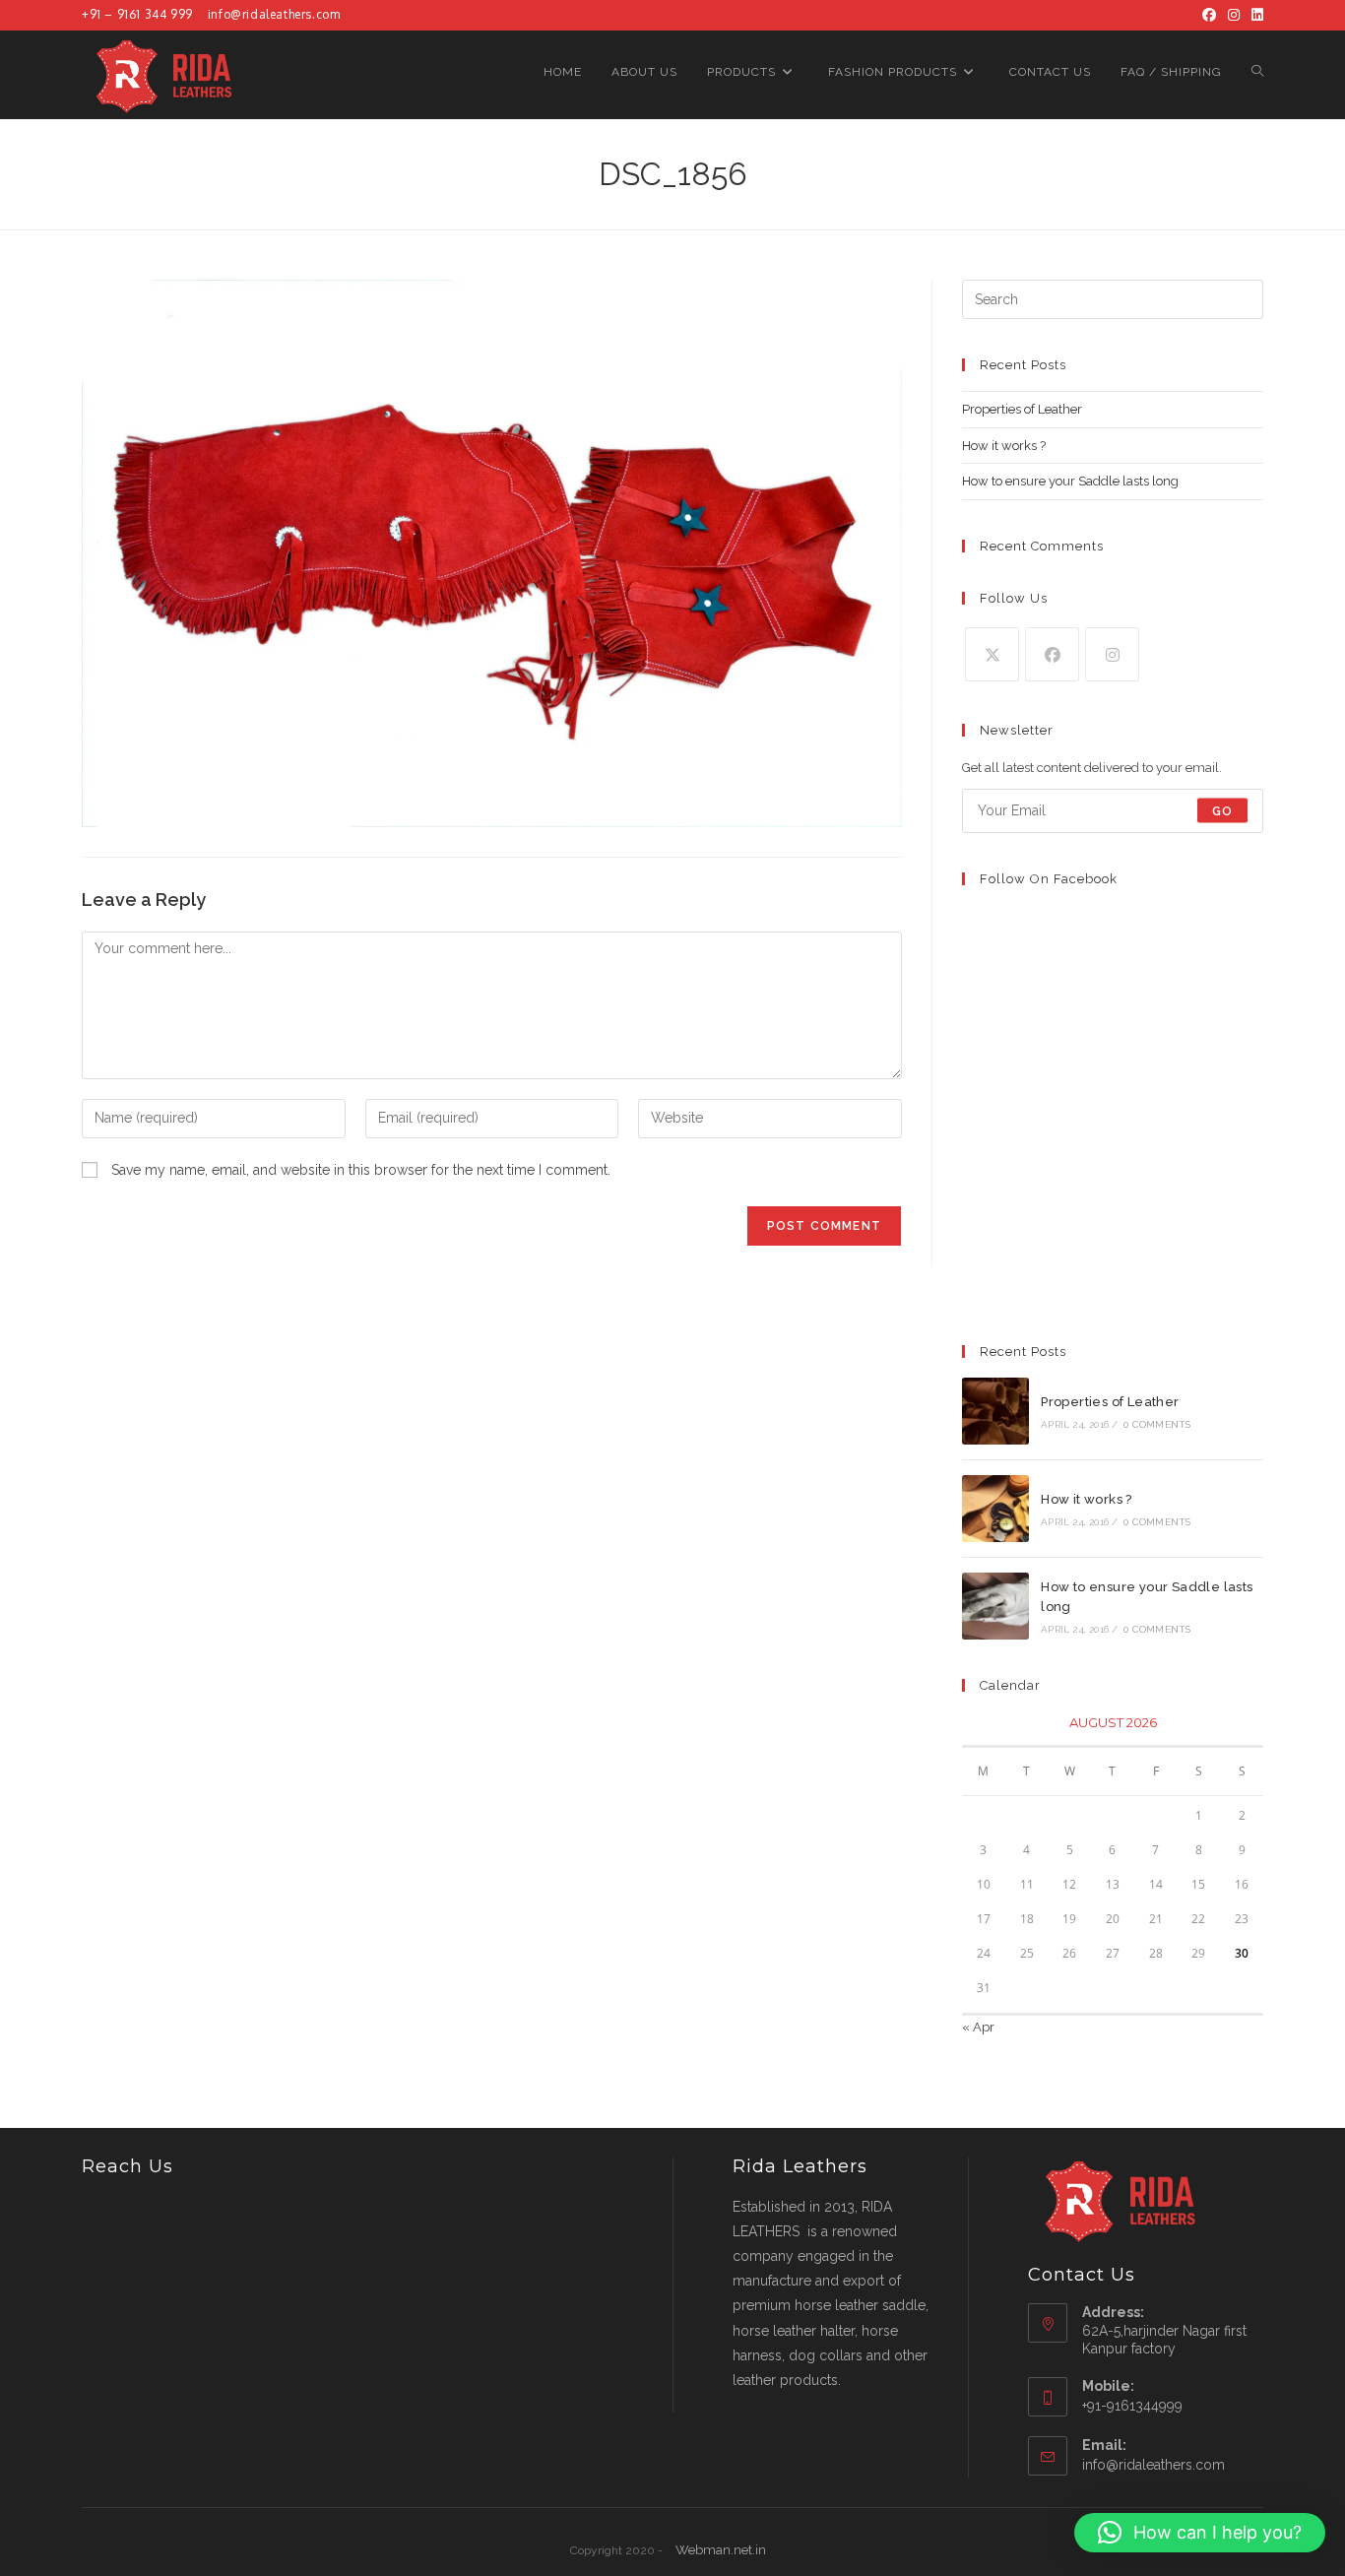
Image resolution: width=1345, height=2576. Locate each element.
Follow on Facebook (1049, 879)
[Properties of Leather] (995, 1411)
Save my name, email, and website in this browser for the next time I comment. (361, 1170)
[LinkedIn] (1254, 15)
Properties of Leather (1022, 409)
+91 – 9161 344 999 (137, 14)
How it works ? (1004, 446)
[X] (992, 654)
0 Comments (1157, 1424)
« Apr (978, 2027)
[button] (1200, 2533)
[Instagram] (1234, 15)
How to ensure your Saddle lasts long (1070, 481)
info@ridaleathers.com (274, 14)
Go (1222, 810)
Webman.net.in (721, 2550)
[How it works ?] (995, 1509)
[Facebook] (1209, 15)
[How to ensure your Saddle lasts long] (995, 1606)
